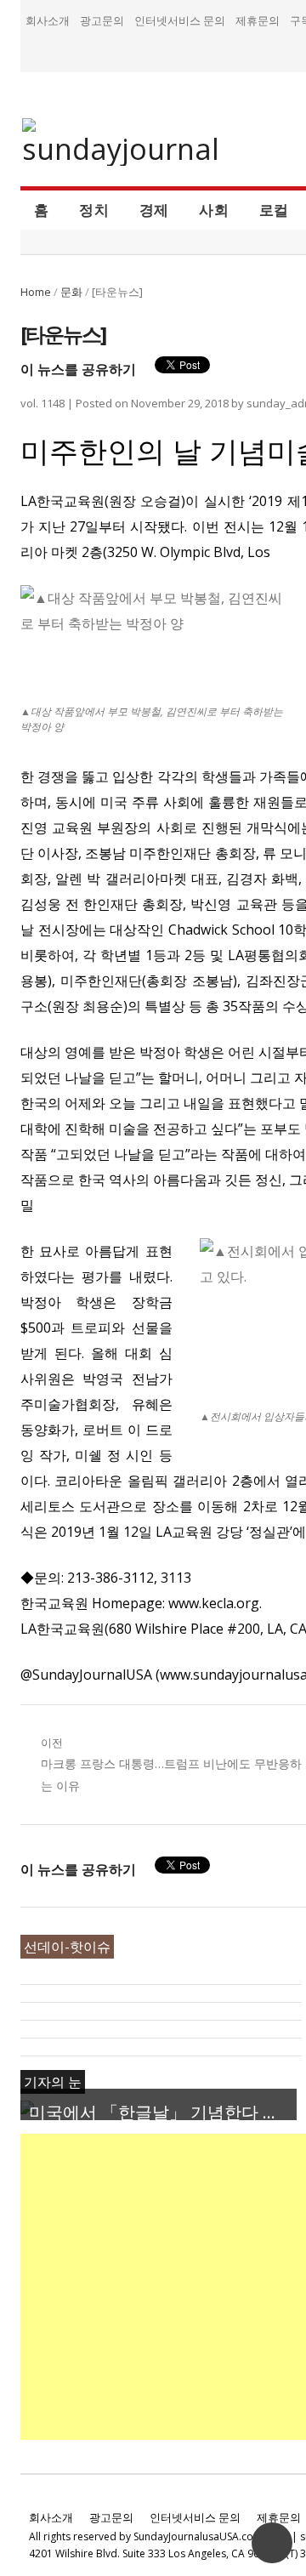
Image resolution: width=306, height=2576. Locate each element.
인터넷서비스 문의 (180, 20)
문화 (71, 292)
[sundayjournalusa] (122, 142)
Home (36, 292)
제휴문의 (258, 20)
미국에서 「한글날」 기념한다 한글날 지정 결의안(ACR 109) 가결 (163, 2112)
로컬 (274, 209)
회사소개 (48, 20)
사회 (214, 209)
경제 (154, 209)
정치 (94, 209)
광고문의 (102, 20)
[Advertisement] (153, 2287)
